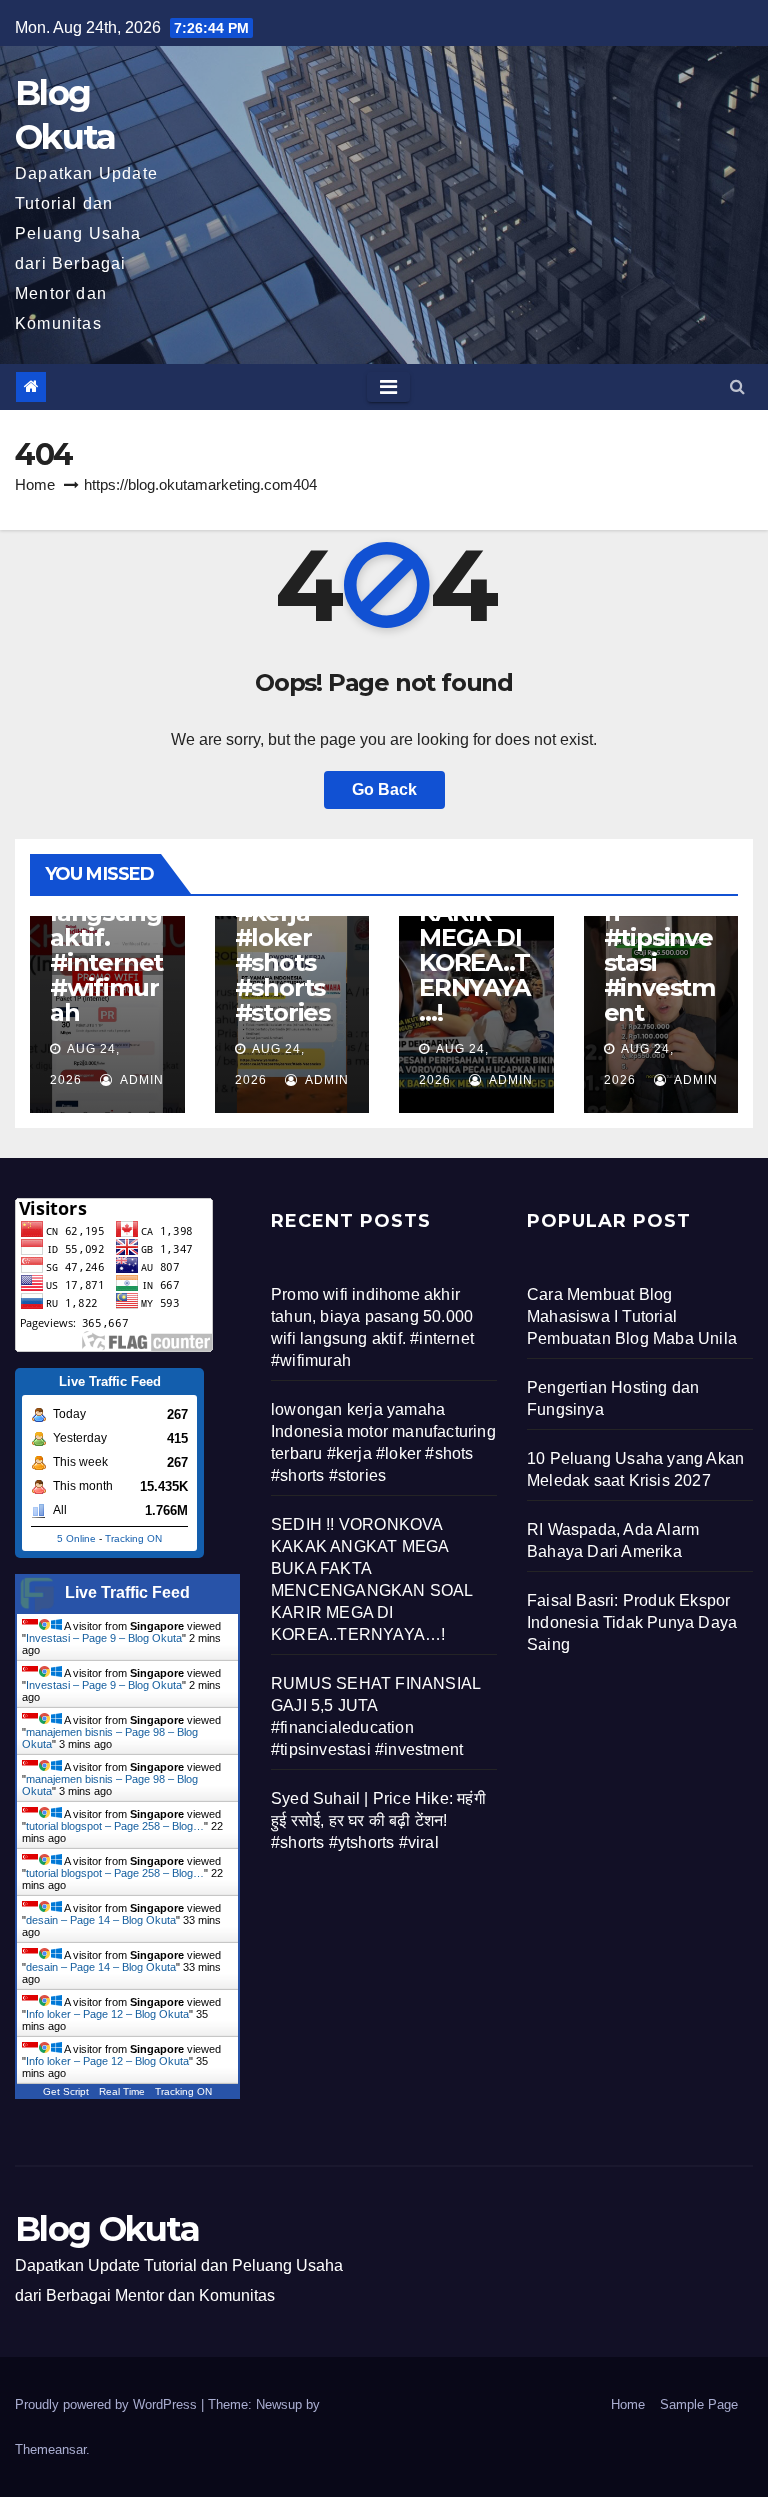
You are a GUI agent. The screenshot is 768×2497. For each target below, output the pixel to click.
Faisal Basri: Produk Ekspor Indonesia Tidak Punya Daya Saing (632, 1622)
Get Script (66, 2091)
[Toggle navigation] (388, 387)
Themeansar (50, 2449)
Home (35, 484)
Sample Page (699, 2404)
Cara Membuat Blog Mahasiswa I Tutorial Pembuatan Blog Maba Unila (632, 1316)
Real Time (122, 2091)
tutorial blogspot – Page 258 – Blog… (115, 1826)
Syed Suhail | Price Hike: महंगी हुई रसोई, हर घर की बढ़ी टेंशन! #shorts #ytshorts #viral (378, 1820)
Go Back (384, 789)
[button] (737, 386)
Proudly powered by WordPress (108, 2404)
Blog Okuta (107, 2229)
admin (140, 1080)
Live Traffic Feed (127, 1592)
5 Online (76, 1538)
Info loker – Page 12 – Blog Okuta (107, 2014)
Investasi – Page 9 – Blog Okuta (104, 1638)
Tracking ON (133, 1538)
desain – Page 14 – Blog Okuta (101, 1920)
